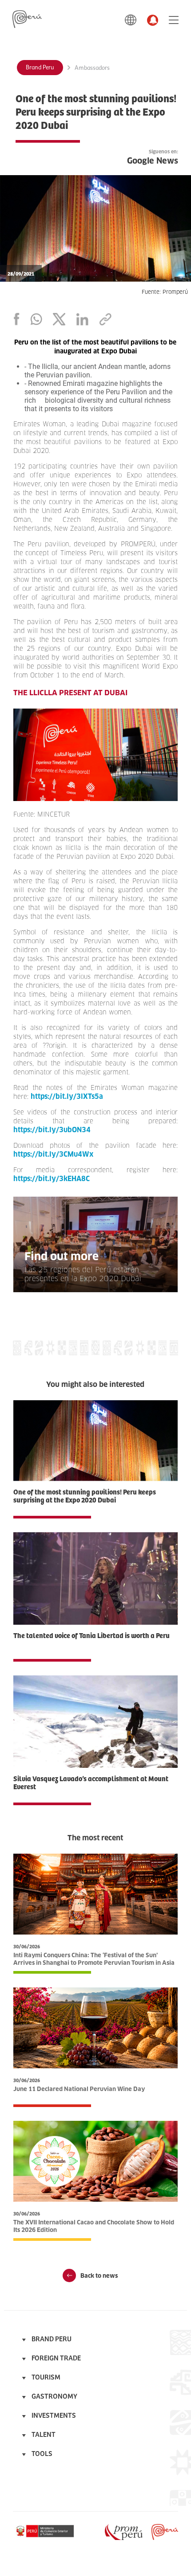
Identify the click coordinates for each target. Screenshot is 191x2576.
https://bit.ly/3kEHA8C (52, 1179)
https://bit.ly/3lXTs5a (67, 1096)
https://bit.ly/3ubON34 (52, 1130)
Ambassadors (92, 68)
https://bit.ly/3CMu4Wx (53, 1154)
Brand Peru (40, 68)
